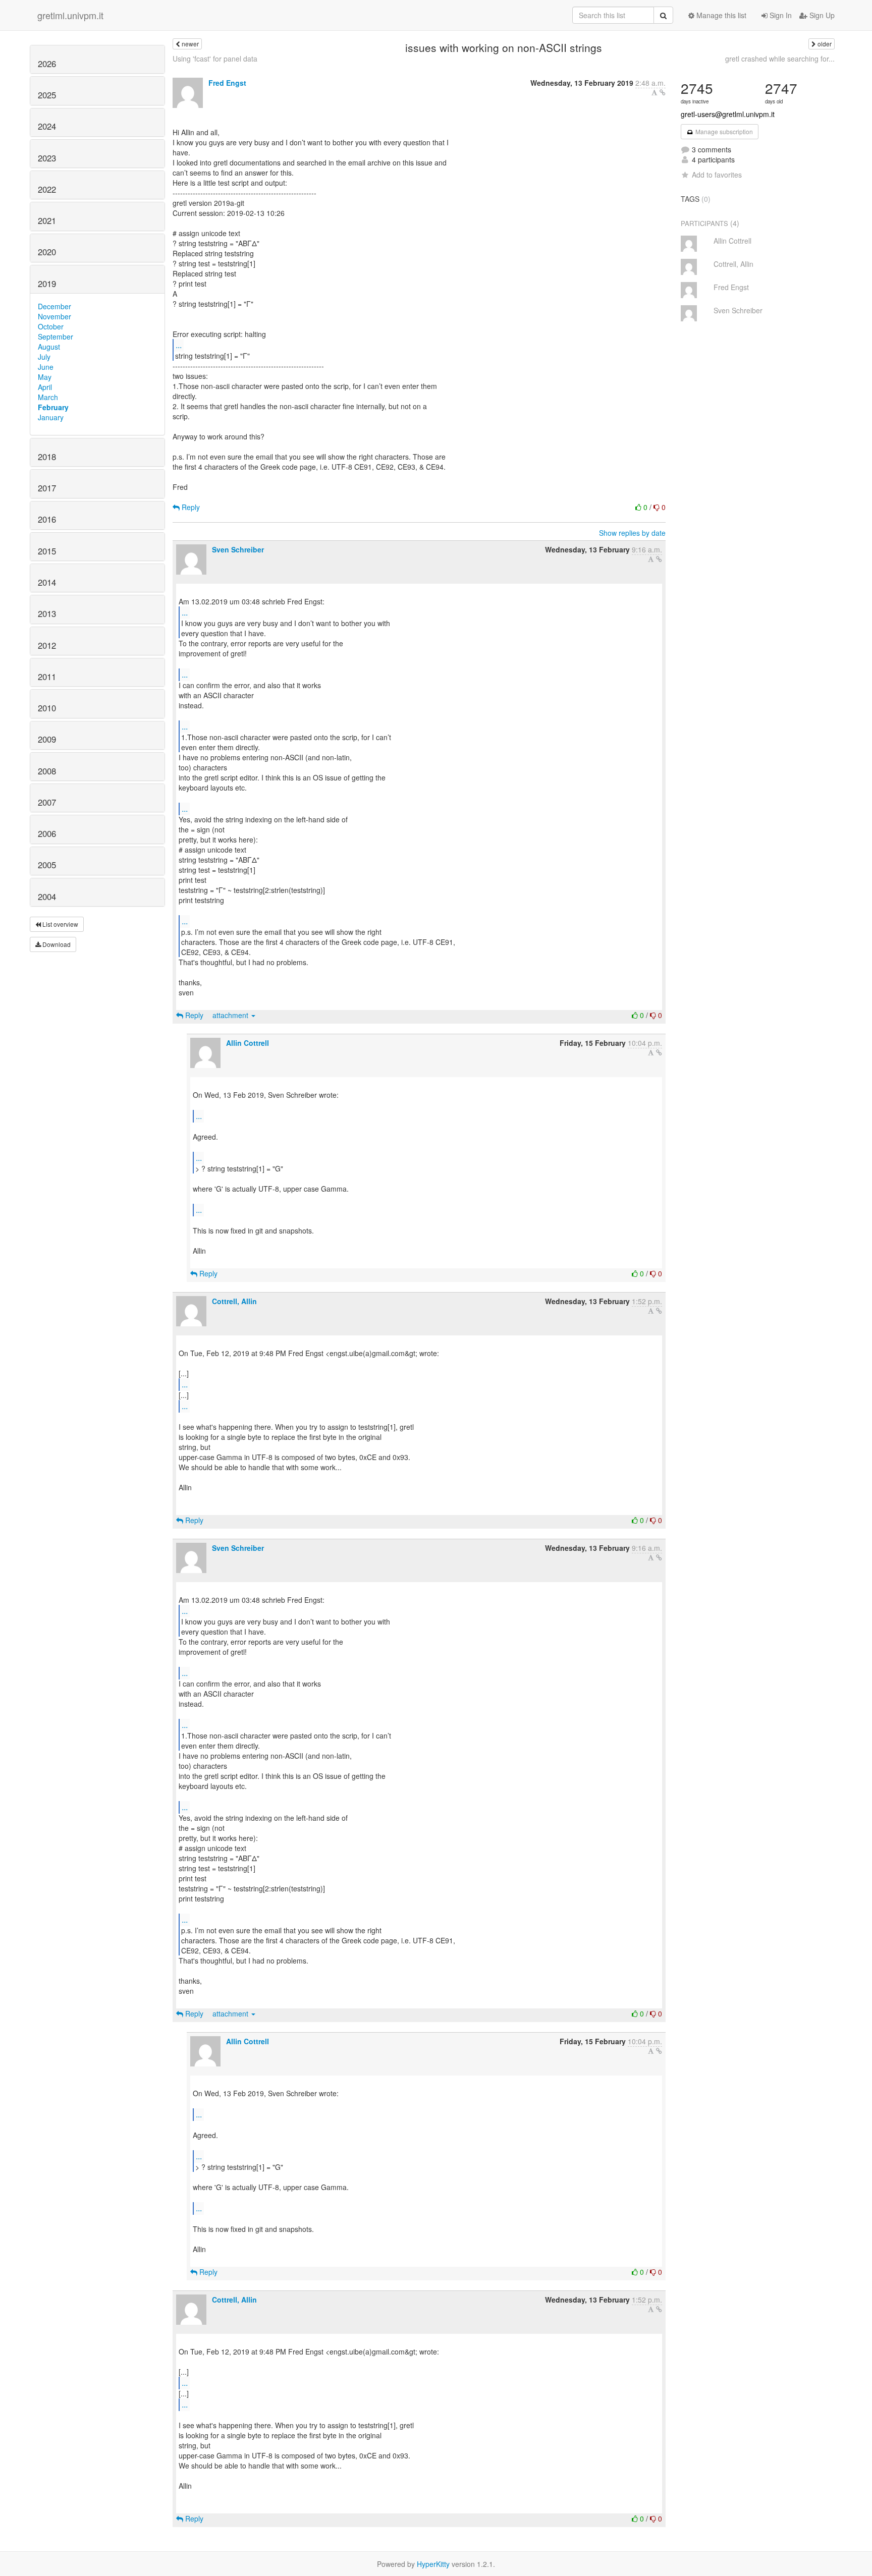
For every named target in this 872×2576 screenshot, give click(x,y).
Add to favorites (717, 175)
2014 (47, 582)
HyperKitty (433, 2564)
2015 (47, 551)
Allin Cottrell (248, 1043)
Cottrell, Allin (234, 1301)
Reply (190, 507)
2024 (47, 126)
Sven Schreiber (238, 549)
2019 (47, 284)
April (45, 387)
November (54, 316)
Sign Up (821, 15)
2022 (47, 189)
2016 (47, 519)
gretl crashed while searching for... (780, 59)
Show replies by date (632, 533)
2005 (47, 865)
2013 (47, 613)
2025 (47, 95)
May (45, 377)
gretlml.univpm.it (70, 15)
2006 (47, 833)
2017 (47, 488)
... (179, 345)
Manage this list (720, 15)
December (54, 306)
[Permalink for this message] (663, 92)
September (56, 337)
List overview (60, 924)
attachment (231, 1015)
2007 (47, 802)
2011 (47, 677)
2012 (47, 645)
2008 (47, 771)
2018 (47, 457)
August (49, 347)
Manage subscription (723, 131)
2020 (47, 252)
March (48, 397)
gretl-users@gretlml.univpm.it (728, 114)
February (53, 407)
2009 (47, 739)
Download (56, 944)
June (46, 367)
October (51, 326)
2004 (47, 897)
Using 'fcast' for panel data (215, 59)
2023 (47, 158)
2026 (47, 64)
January (51, 417)
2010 (47, 708)
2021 (47, 220)
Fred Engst (227, 83)
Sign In (780, 15)
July (44, 357)
